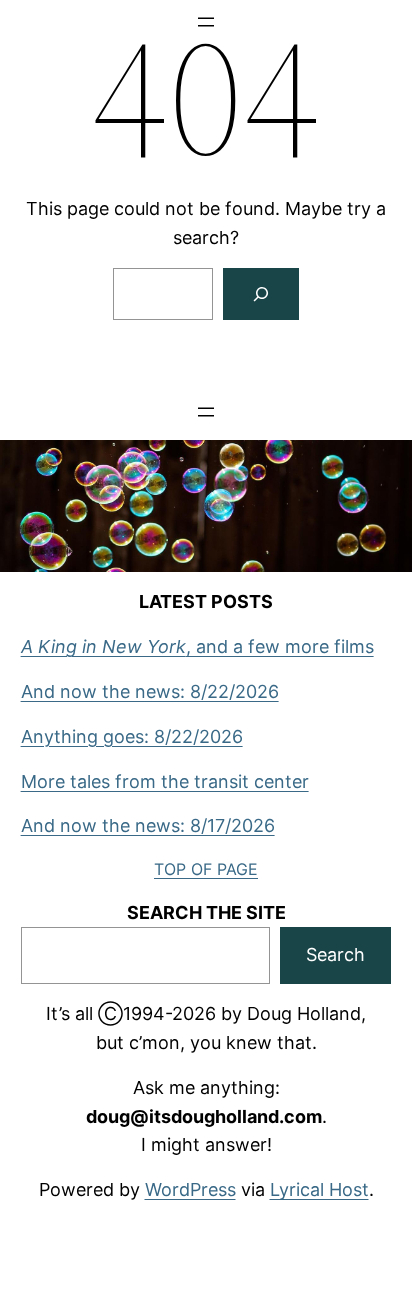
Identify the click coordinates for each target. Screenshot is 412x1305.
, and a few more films (197, 646)
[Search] (261, 294)
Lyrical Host (319, 1189)
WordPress (190, 1189)
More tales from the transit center (165, 781)
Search (335, 954)
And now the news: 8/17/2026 (148, 825)
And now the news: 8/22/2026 (150, 691)
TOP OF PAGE (206, 869)
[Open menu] (206, 412)
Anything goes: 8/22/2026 (132, 736)
